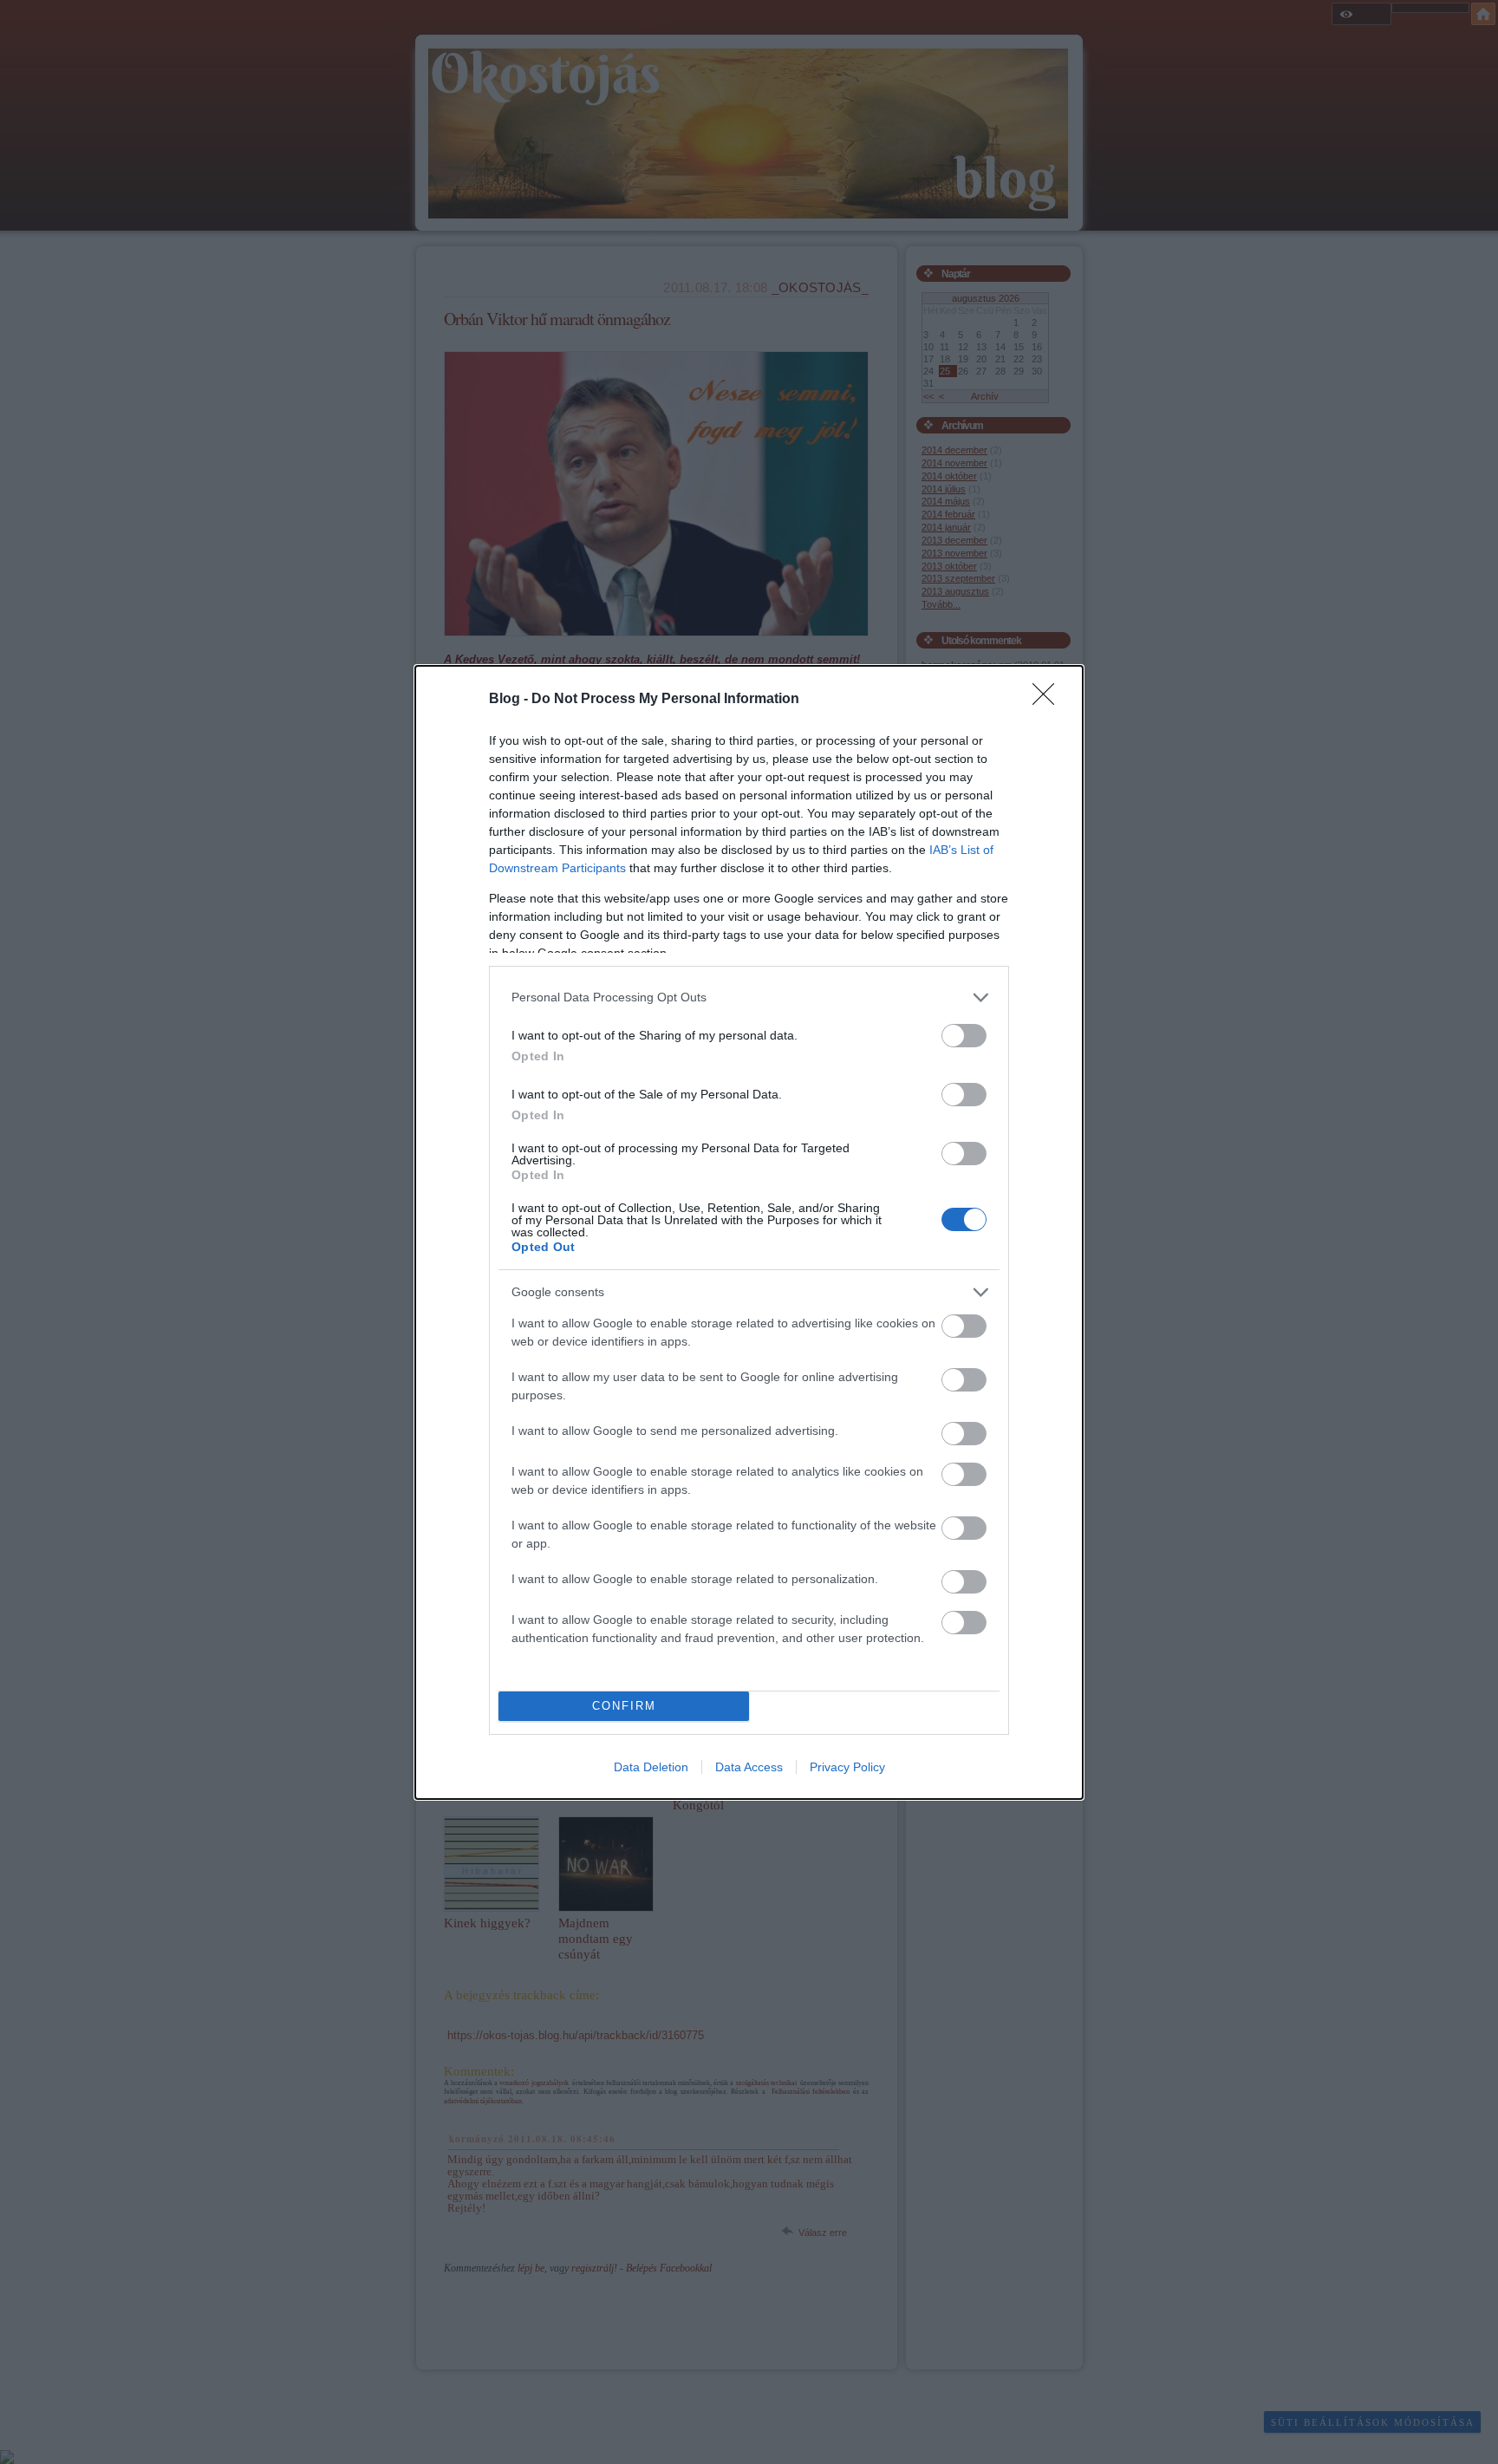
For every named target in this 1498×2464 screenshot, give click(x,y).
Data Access (749, 1767)
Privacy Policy (847, 1767)
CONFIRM (624, 1706)
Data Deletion (651, 1767)
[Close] (1049, 700)
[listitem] (749, 997)
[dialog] (749, 1232)
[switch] (964, 1036)
